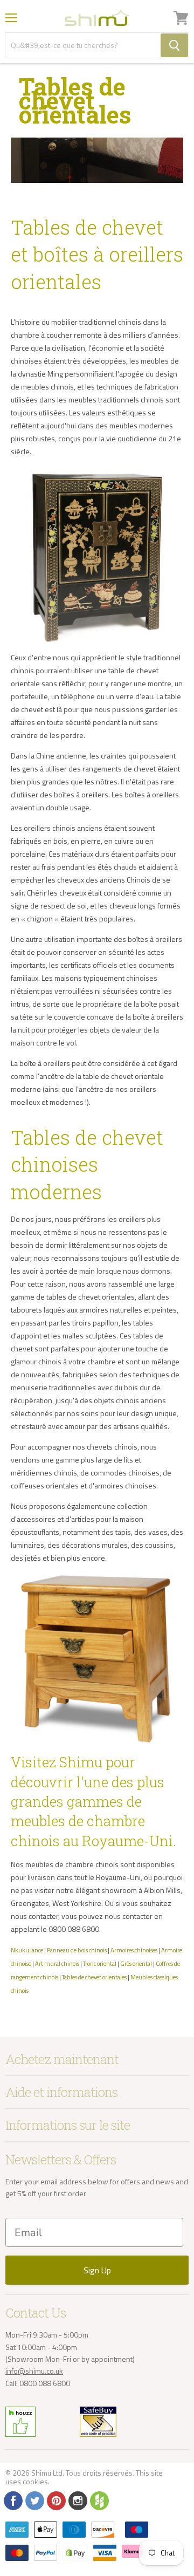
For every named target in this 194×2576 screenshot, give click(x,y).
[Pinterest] (56, 2500)
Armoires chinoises (134, 1950)
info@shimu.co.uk (34, 2371)
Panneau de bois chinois (77, 1950)
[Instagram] (77, 2500)
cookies (35, 2481)
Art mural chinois (57, 1963)
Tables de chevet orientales (94, 1977)
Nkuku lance (27, 1950)
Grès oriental (136, 1963)
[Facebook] (12, 2500)
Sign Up (97, 2270)
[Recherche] (174, 45)
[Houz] (99, 2500)
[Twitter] (34, 2500)
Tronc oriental (100, 1963)
